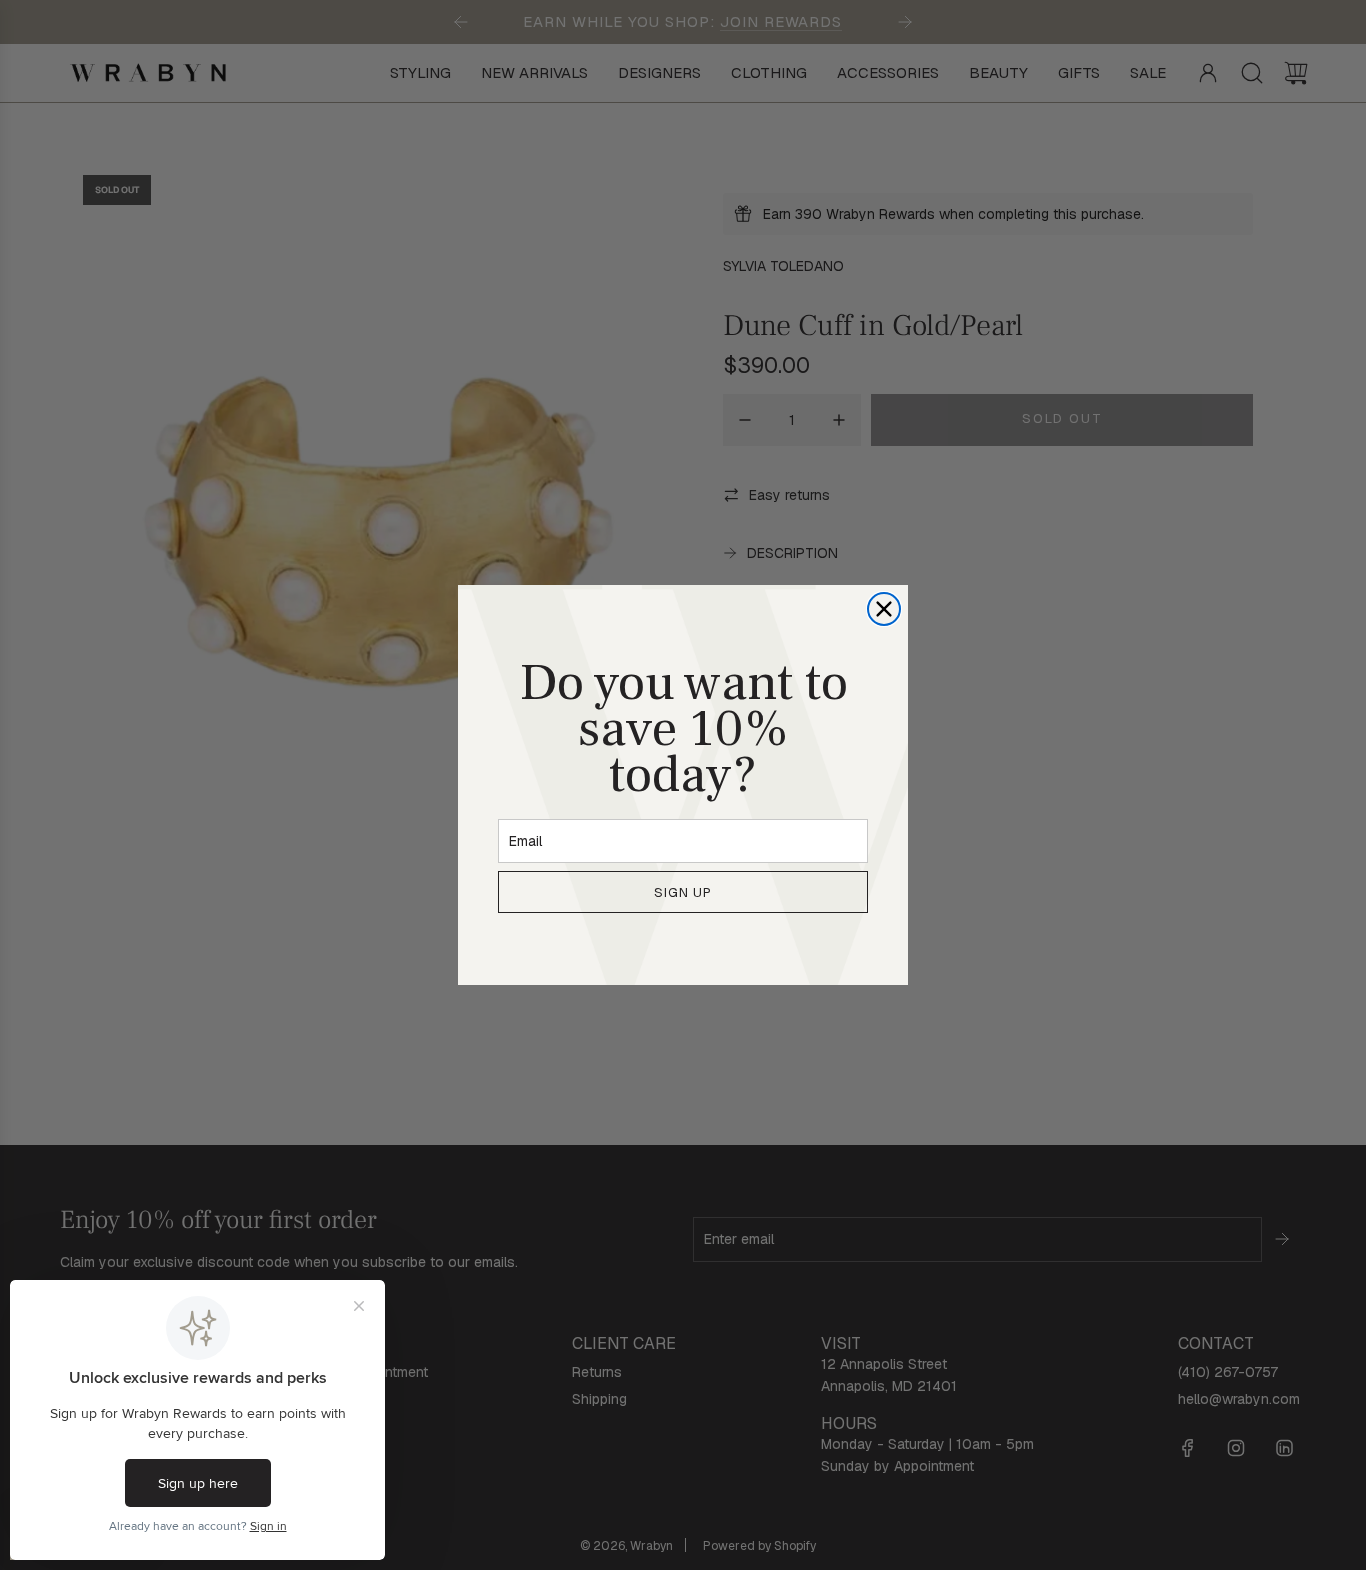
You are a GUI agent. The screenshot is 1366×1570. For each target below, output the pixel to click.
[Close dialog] (884, 609)
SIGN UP (683, 892)
